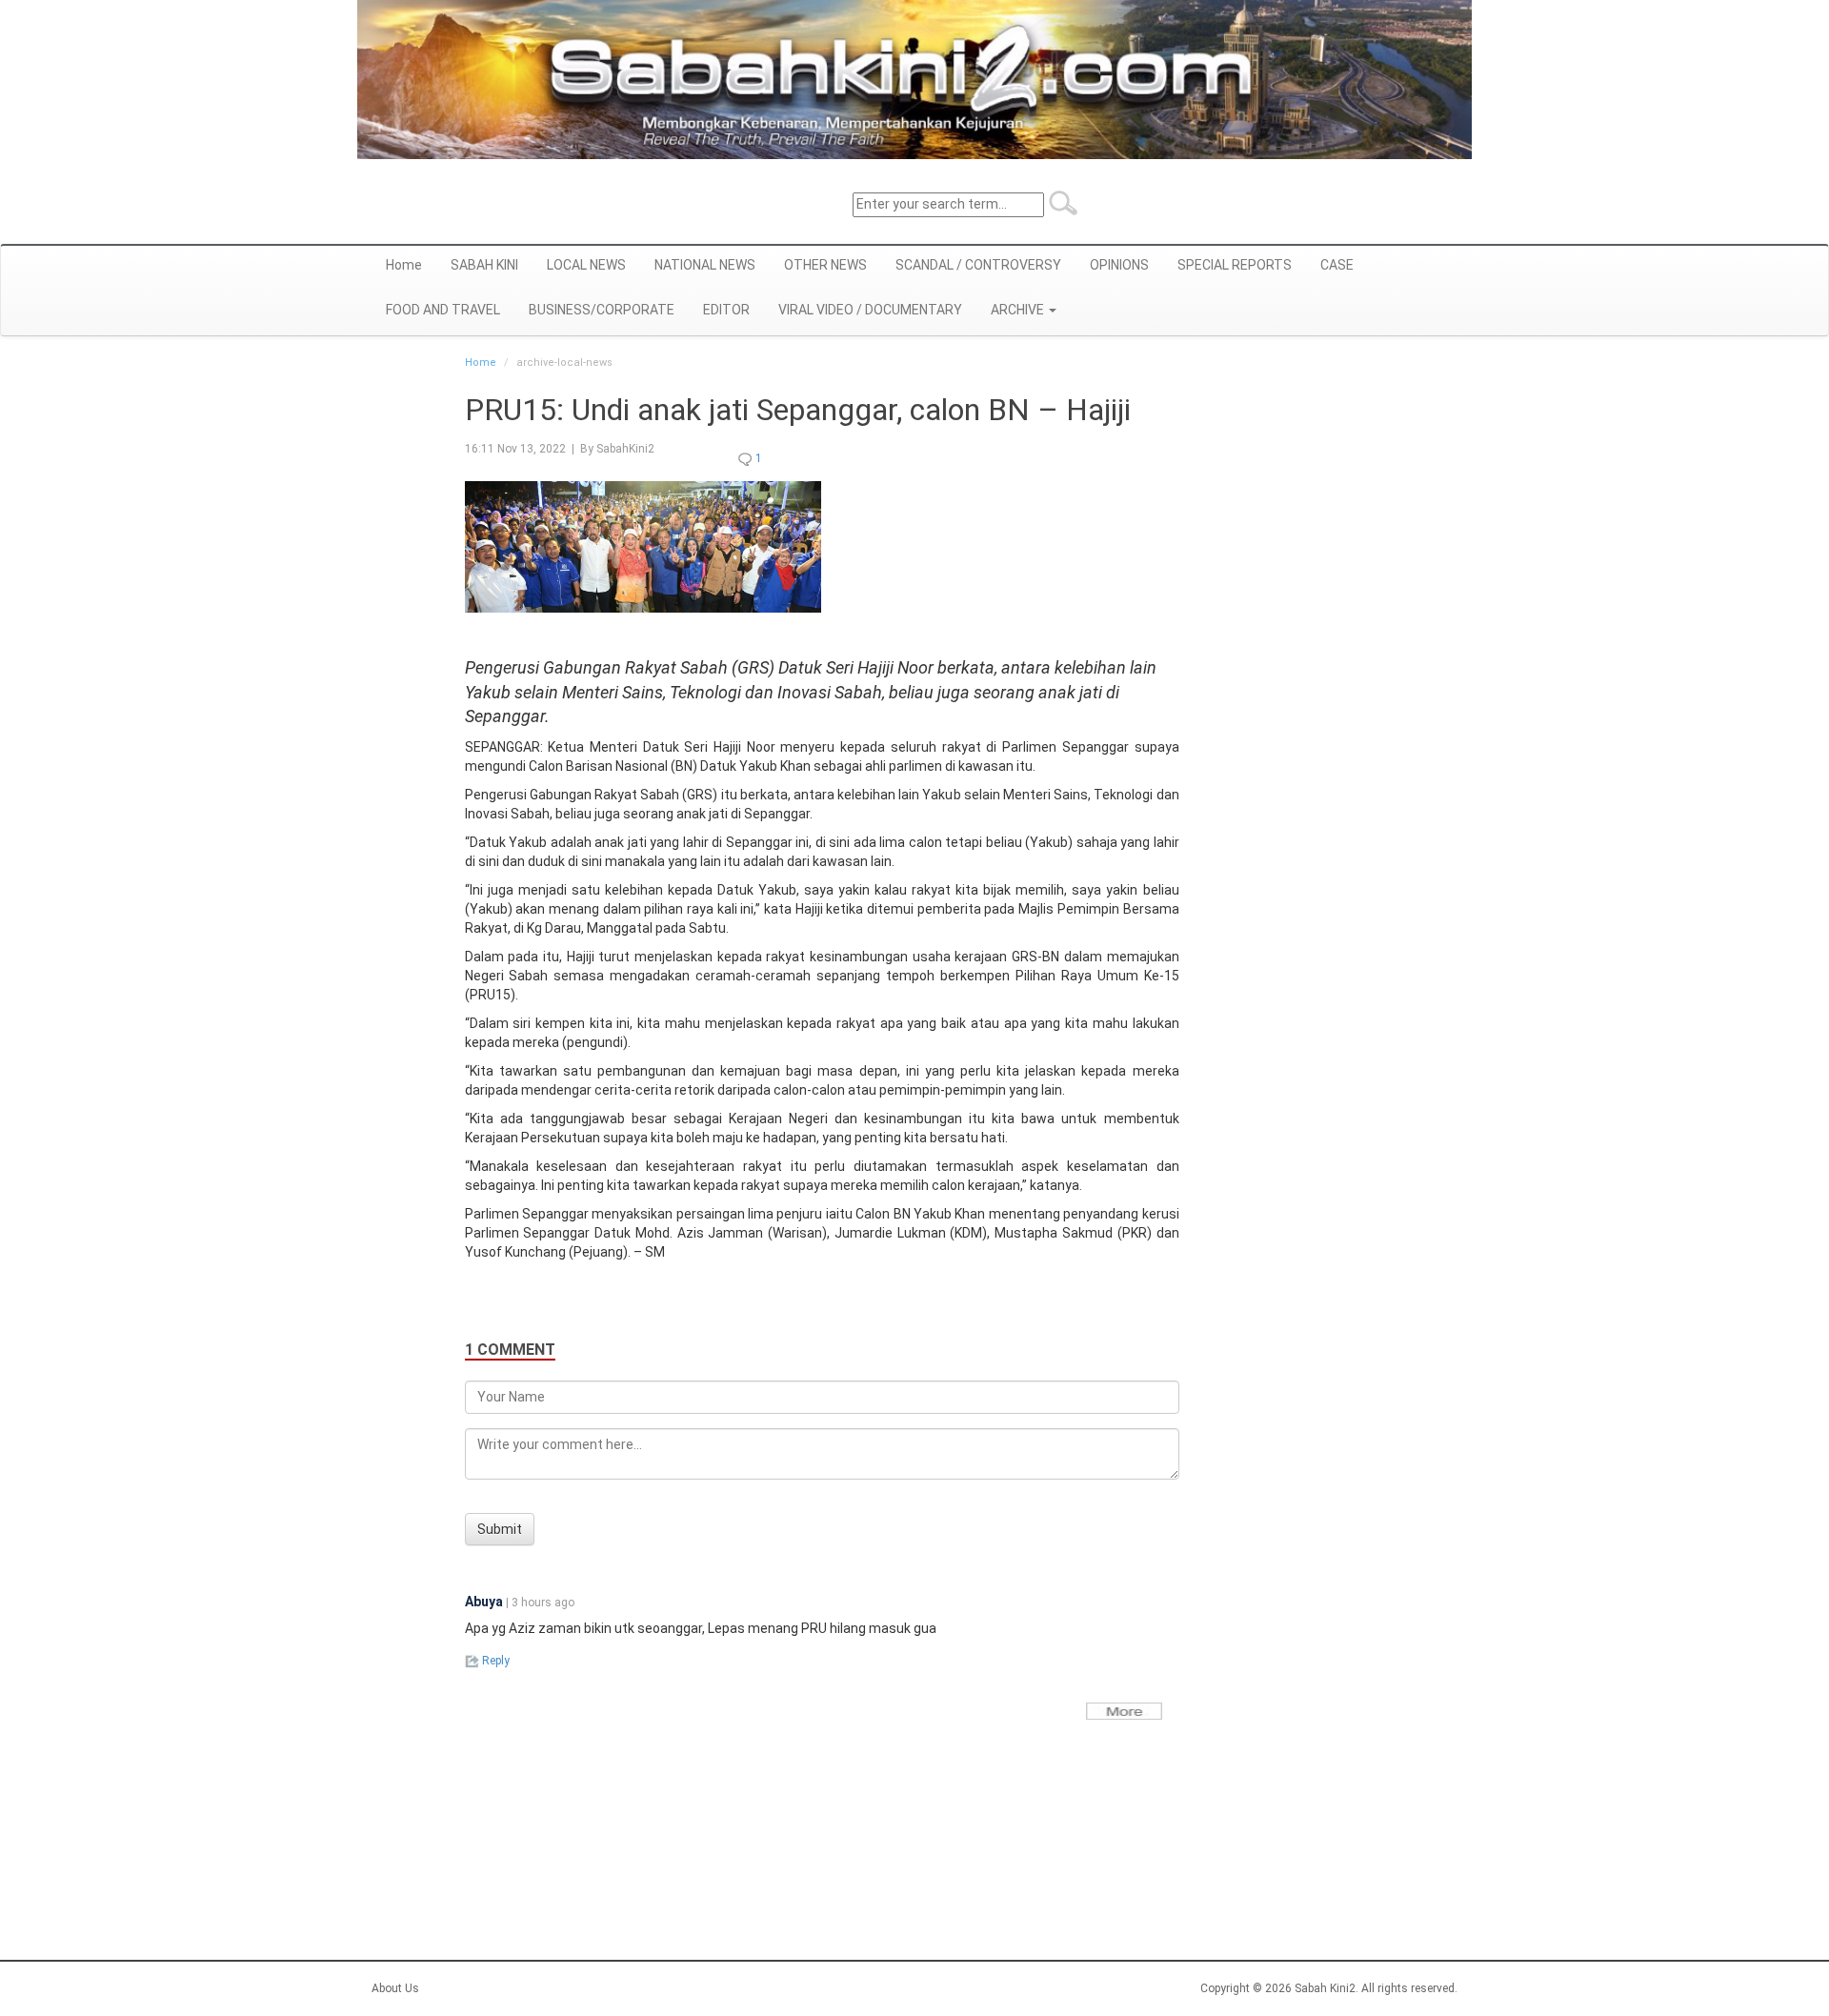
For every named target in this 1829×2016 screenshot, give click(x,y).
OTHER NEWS (825, 265)
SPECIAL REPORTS (1235, 265)
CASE (1337, 265)
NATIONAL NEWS (705, 265)
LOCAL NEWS (586, 265)
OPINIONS (1119, 265)
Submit (500, 1529)
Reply (494, 1661)
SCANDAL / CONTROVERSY (978, 265)
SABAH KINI (484, 265)
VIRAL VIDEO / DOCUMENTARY (870, 310)
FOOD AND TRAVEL (443, 310)
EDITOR (726, 310)
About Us (395, 1988)
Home (404, 265)
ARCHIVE (1019, 310)
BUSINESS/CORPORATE (602, 310)
